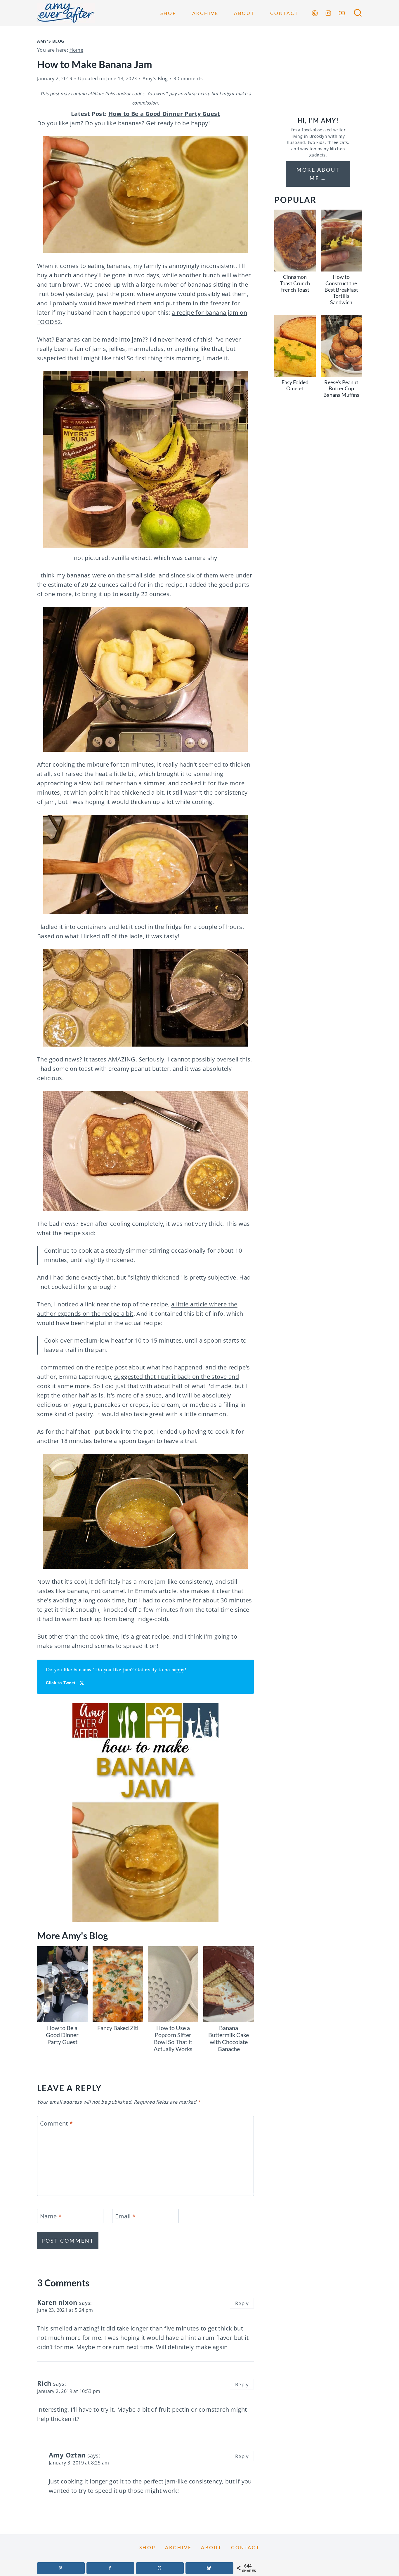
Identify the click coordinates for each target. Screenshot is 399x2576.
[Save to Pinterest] (61, 2568)
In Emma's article (152, 1591)
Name (51, 2216)
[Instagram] (328, 13)
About (244, 13)
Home (77, 50)
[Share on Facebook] (110, 2568)
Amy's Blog (51, 41)
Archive (205, 13)
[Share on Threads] (160, 2568)
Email (125, 2216)
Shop (168, 13)
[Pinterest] (315, 13)
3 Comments (188, 79)
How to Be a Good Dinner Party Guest (164, 114)
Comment (57, 2124)
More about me (318, 174)
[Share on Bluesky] (209, 2568)
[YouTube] (342, 13)
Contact (284, 13)
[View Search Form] (358, 13)
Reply (242, 2303)
